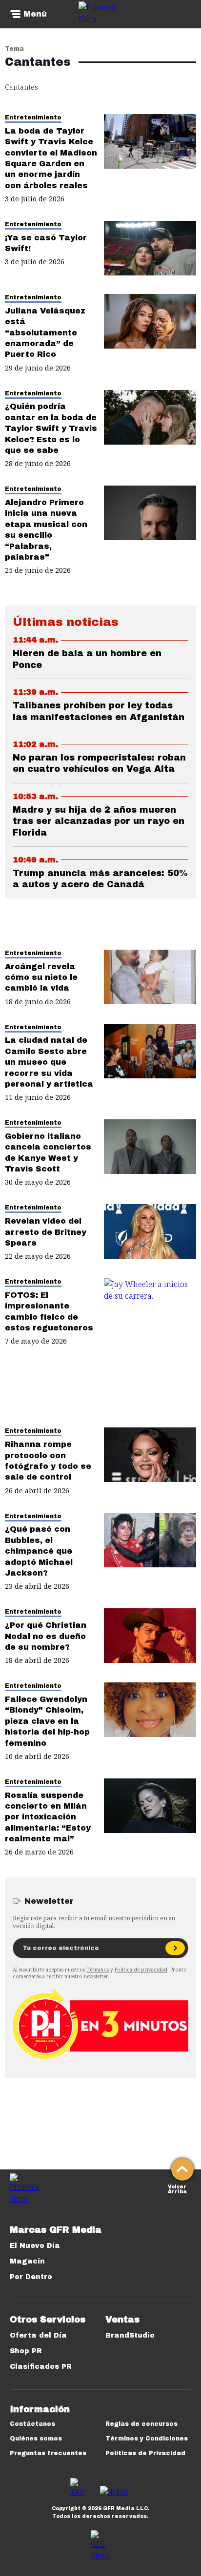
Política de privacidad (141, 1970)
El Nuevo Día (35, 2246)
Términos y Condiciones (147, 2439)
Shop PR (26, 2351)
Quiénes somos (36, 2439)
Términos (98, 1970)
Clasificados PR (41, 2367)
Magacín (27, 2261)
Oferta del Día (38, 2335)
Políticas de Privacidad (145, 2453)
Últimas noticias (66, 622)
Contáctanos (32, 2424)
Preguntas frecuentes (48, 2453)
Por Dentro (31, 2277)
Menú (35, 14)
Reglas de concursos (141, 2424)
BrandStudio (130, 2335)
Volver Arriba (177, 2188)
